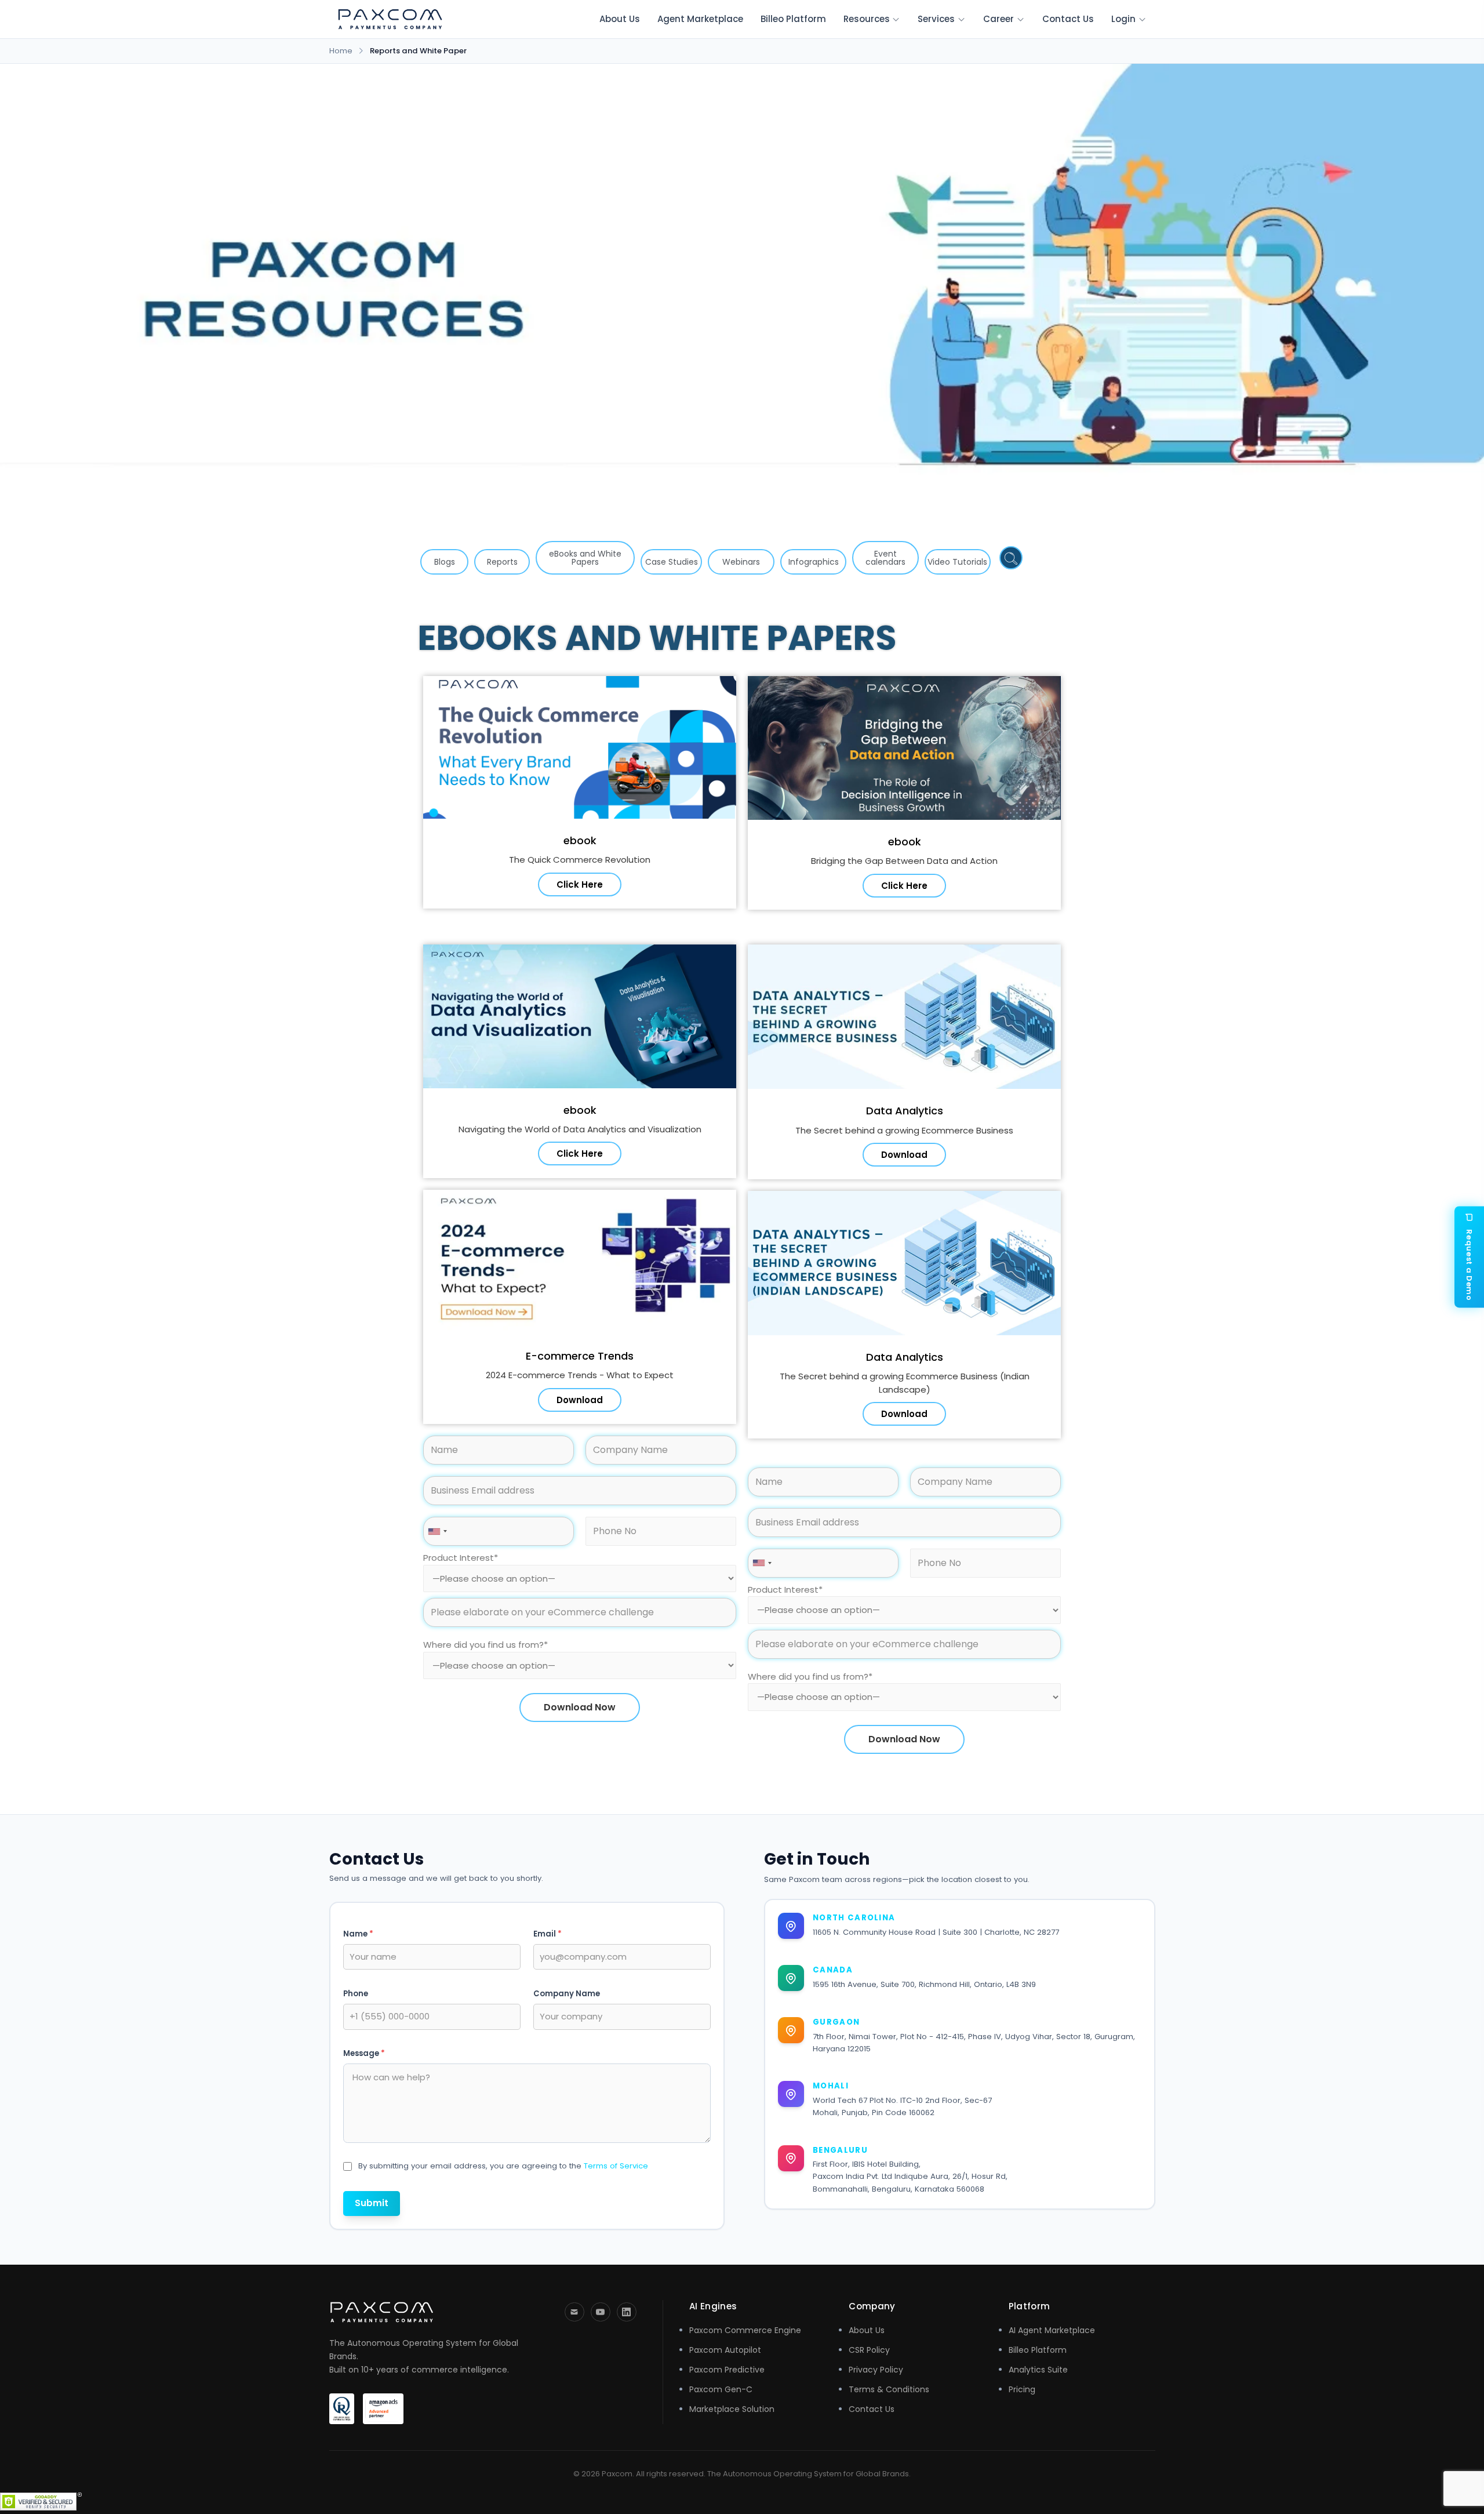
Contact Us (1068, 19)
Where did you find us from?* (485, 1645)
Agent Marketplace (700, 19)
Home (341, 51)
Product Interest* (461, 1558)
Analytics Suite (1038, 2370)
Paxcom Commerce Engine (745, 2330)
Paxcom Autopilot (725, 2350)
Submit (372, 2203)
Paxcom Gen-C (721, 2389)
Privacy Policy (876, 2370)
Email (548, 1934)
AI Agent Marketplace (1052, 2330)
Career (999, 19)
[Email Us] (574, 2312)
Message (364, 2054)
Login (1123, 19)
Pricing (1022, 2389)
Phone (356, 1994)
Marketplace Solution (732, 2409)
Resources (867, 19)
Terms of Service (616, 2166)
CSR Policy (869, 2350)
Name (358, 1934)
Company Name (567, 1994)
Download (580, 1400)
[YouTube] (601, 2312)
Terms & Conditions (889, 2389)
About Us (620, 19)
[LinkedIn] (627, 2312)
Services (936, 19)
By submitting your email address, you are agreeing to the (503, 2166)
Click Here (580, 884)
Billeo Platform (793, 19)
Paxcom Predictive (727, 2370)
